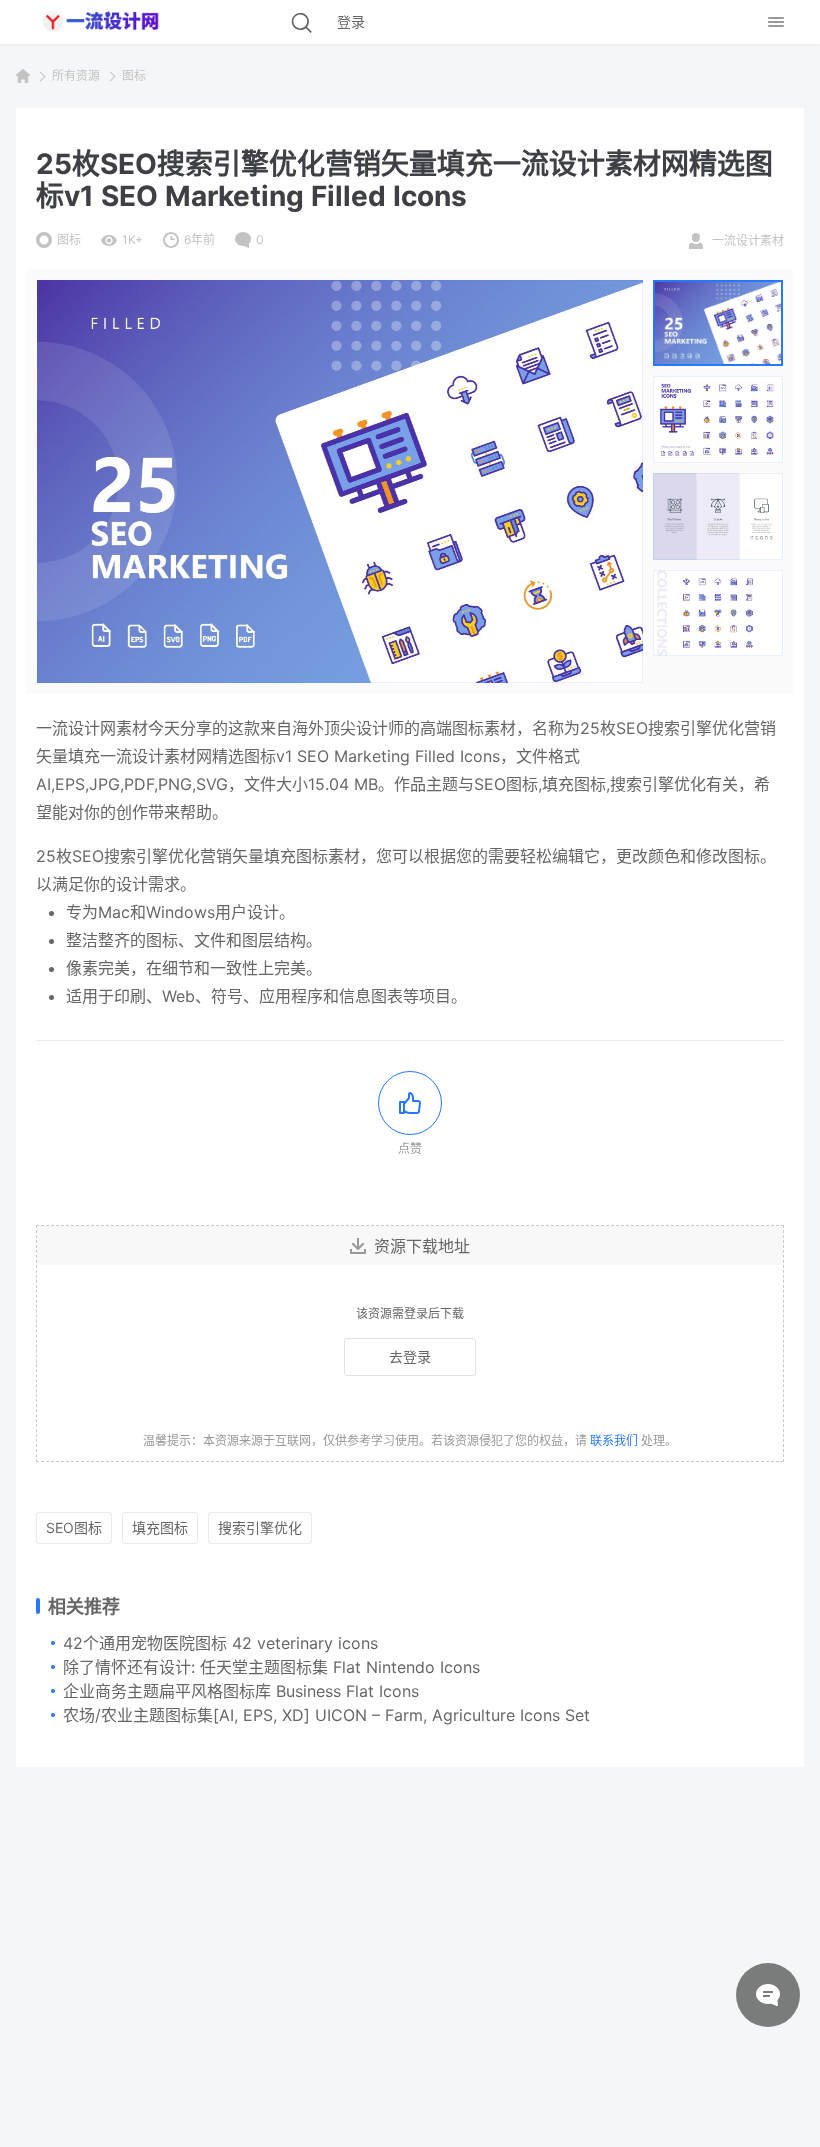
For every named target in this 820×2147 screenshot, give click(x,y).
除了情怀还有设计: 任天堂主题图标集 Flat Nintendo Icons (271, 1667)
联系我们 (614, 1440)
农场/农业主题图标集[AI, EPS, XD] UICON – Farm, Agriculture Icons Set (326, 1715)
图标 (134, 75)
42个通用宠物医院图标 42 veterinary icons (220, 1643)
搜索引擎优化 (260, 1527)
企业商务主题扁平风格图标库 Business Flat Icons (241, 1691)
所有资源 (76, 75)
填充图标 (160, 1527)
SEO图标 (74, 1527)
